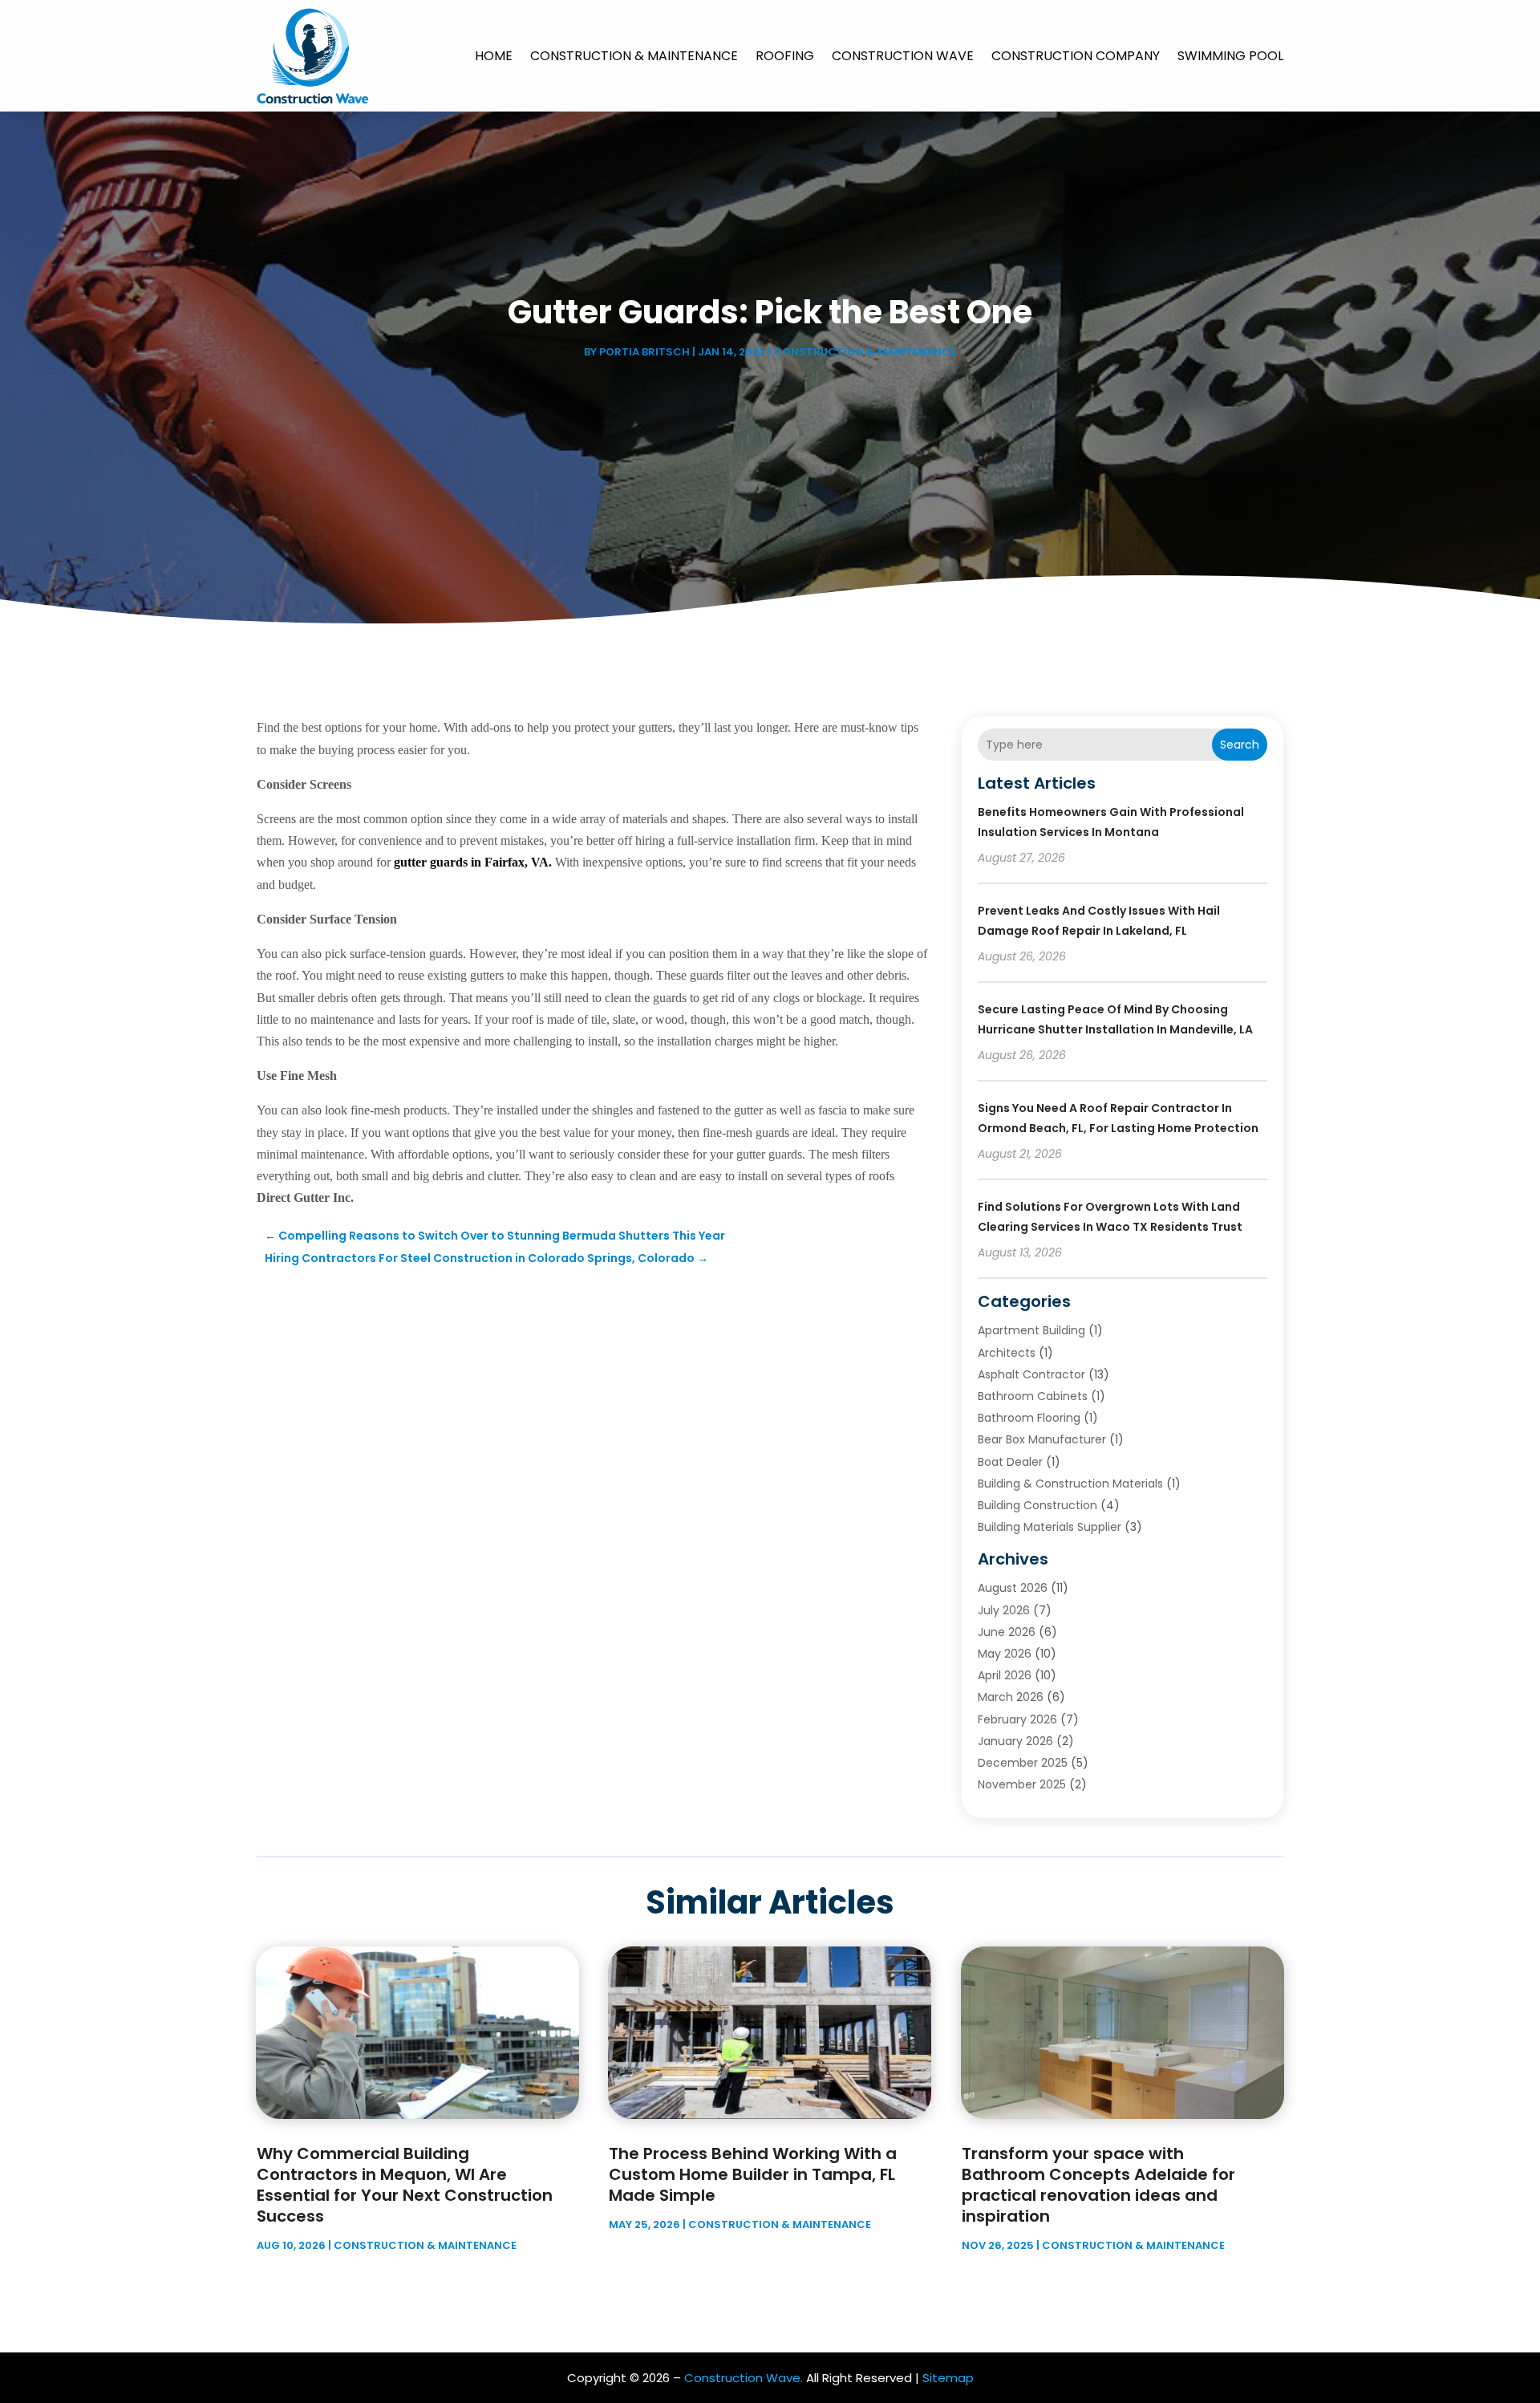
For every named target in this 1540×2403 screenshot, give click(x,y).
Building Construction (1037, 1505)
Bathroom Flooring (1029, 1418)
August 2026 (1013, 1588)
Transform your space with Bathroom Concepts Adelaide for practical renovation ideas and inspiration (1098, 2185)
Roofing (785, 56)
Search (1240, 745)
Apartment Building (1031, 1330)
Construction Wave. (744, 2378)
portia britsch (644, 352)
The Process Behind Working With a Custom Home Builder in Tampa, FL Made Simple (753, 2174)
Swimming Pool (1230, 56)
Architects (1007, 1353)
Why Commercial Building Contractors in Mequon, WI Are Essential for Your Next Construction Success (405, 2185)
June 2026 (1007, 1632)
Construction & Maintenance (634, 56)
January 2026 (1015, 1741)
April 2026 (1005, 1675)
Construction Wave (903, 56)
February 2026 (1017, 1719)
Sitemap (948, 2378)
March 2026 (1011, 1697)
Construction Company (1076, 56)
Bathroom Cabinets (1033, 1396)
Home (494, 56)
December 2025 (1023, 1763)
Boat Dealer (1010, 1462)
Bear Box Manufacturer (1042, 1439)
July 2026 (1004, 1610)
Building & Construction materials (1070, 1484)
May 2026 (1005, 1654)
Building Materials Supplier (1050, 1527)
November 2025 (1022, 1784)
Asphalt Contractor (1031, 1374)
